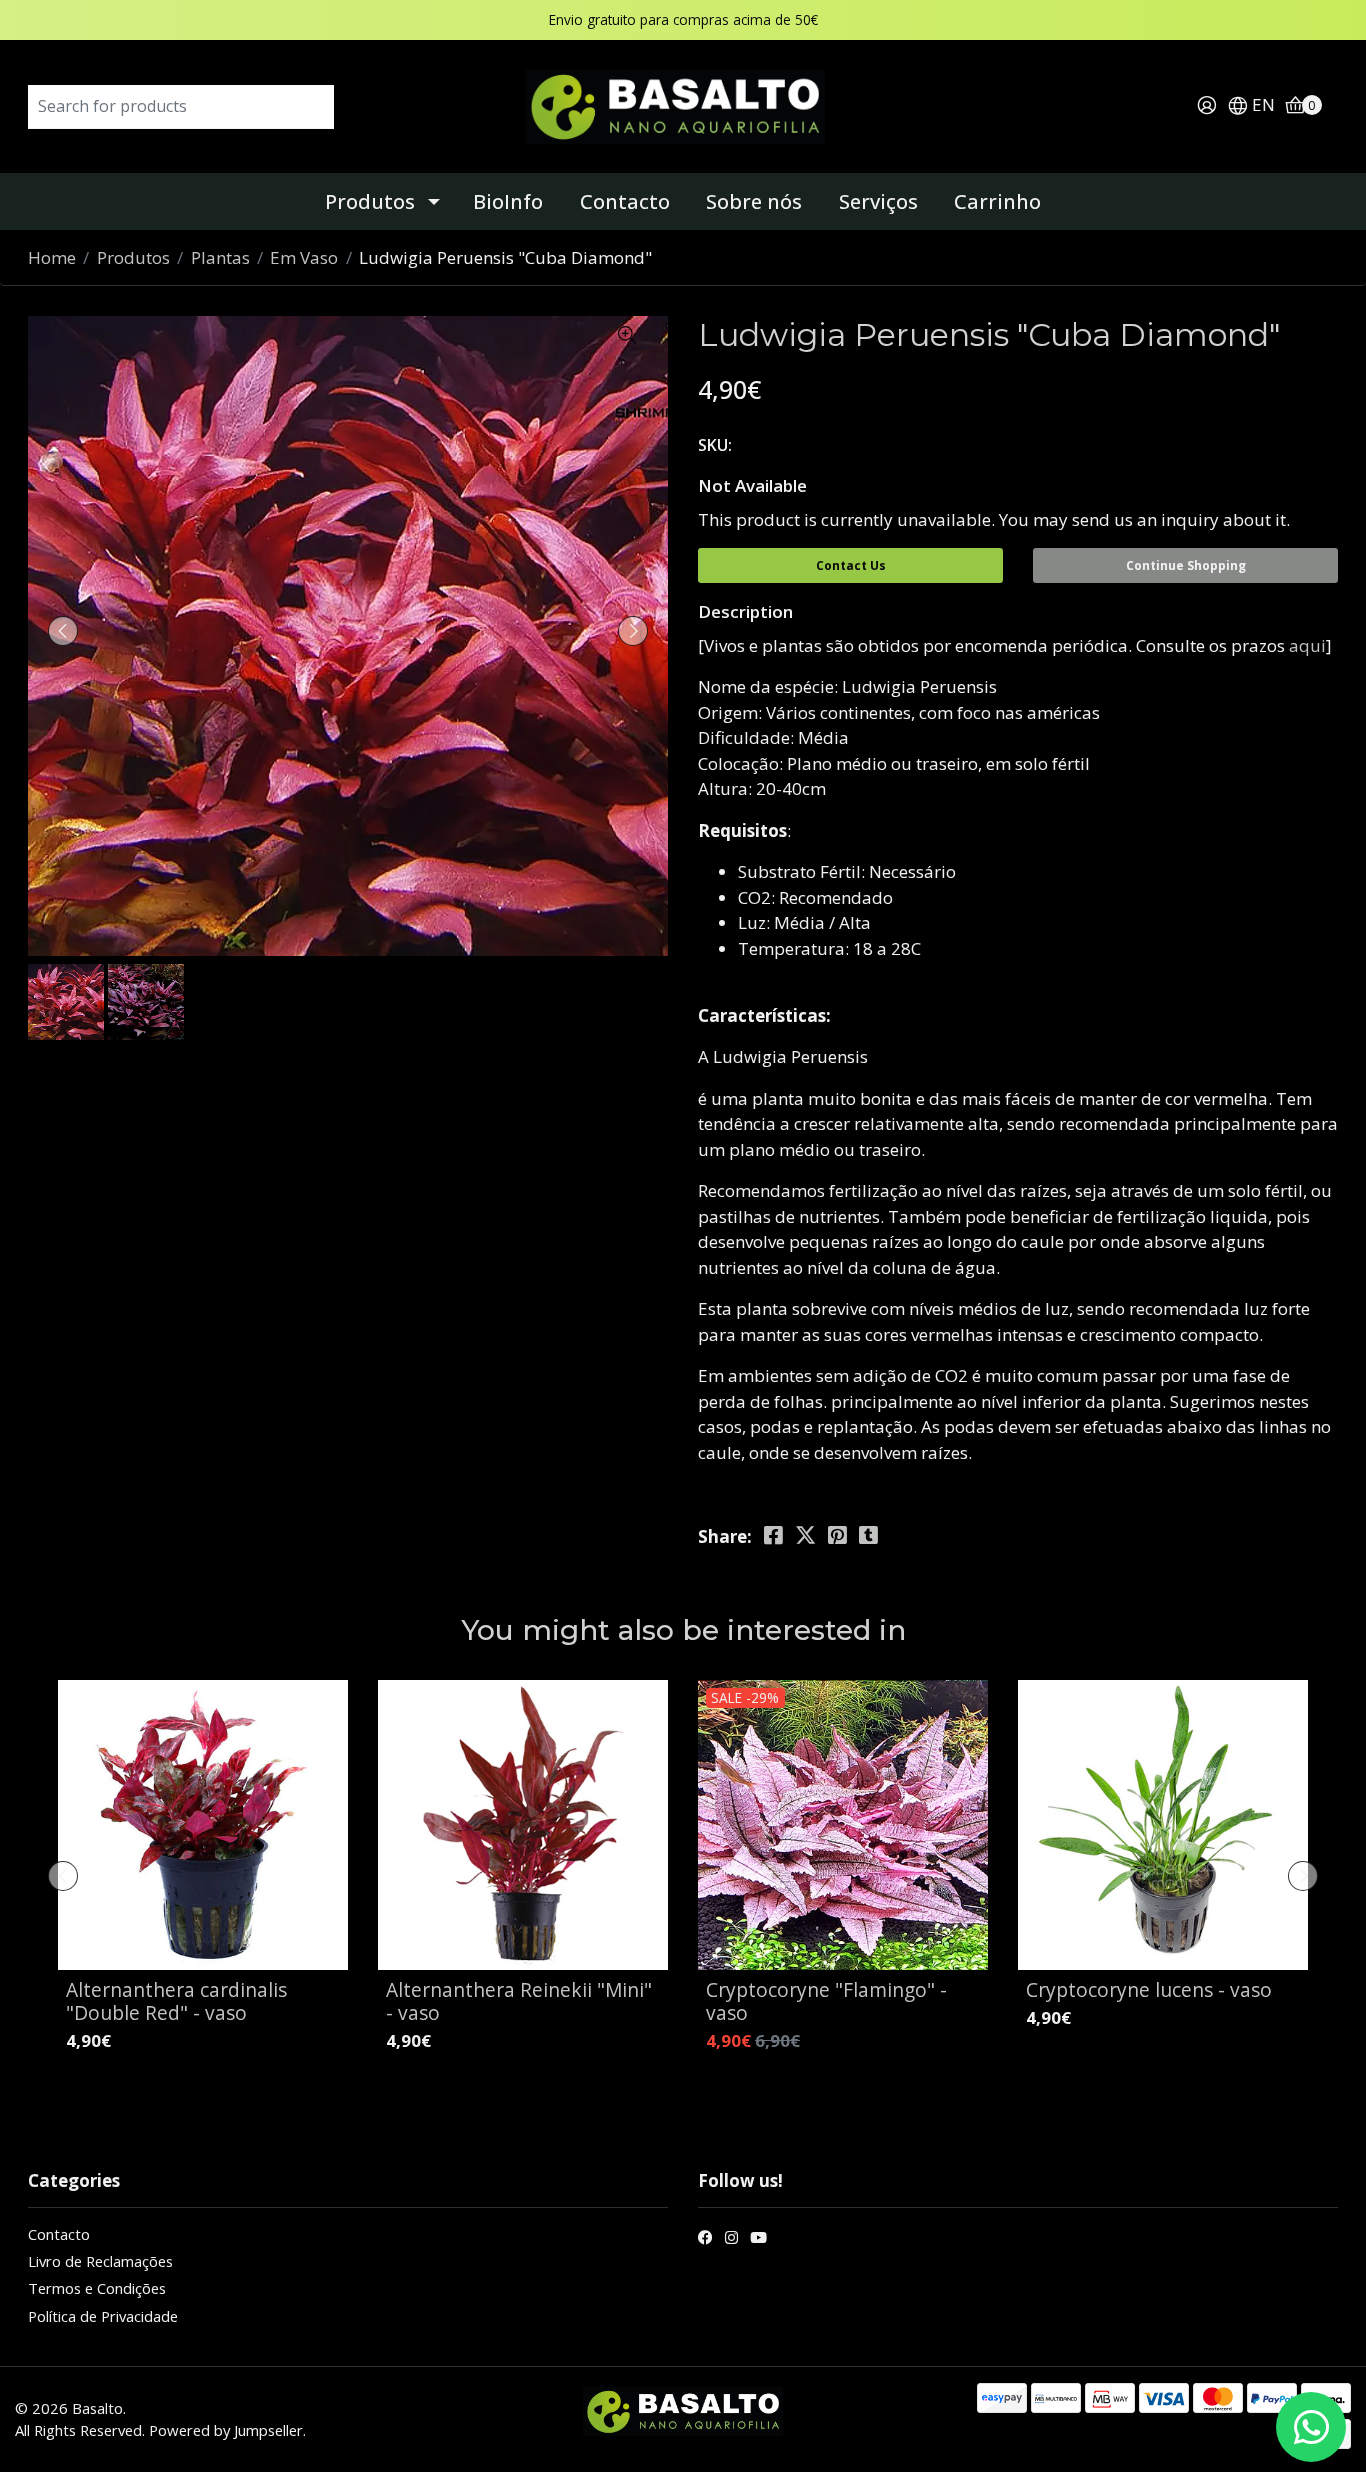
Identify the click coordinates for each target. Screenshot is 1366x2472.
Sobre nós (754, 201)
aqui (1307, 645)
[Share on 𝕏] (805, 1535)
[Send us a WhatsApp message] (1311, 2427)
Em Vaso (304, 257)
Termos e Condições (97, 2288)
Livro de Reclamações (100, 2261)
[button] (1251, 106)
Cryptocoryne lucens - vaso (1149, 1989)
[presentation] (63, 631)
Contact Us (851, 565)
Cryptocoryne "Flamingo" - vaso (826, 2001)
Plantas (220, 257)
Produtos (370, 201)
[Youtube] (758, 2239)
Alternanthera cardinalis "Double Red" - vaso (176, 2001)
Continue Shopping (1186, 565)
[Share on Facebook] (773, 1535)
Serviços (878, 201)
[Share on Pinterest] (837, 1535)
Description (745, 611)
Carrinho (997, 201)
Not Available (752, 485)
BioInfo (508, 201)
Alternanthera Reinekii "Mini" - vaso (519, 2001)
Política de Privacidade (103, 2316)
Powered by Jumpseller (226, 2430)
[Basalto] (683, 104)
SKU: (715, 445)
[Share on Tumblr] (868, 1535)
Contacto (625, 201)
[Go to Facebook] (705, 2239)
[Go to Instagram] (731, 2239)
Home (52, 257)
